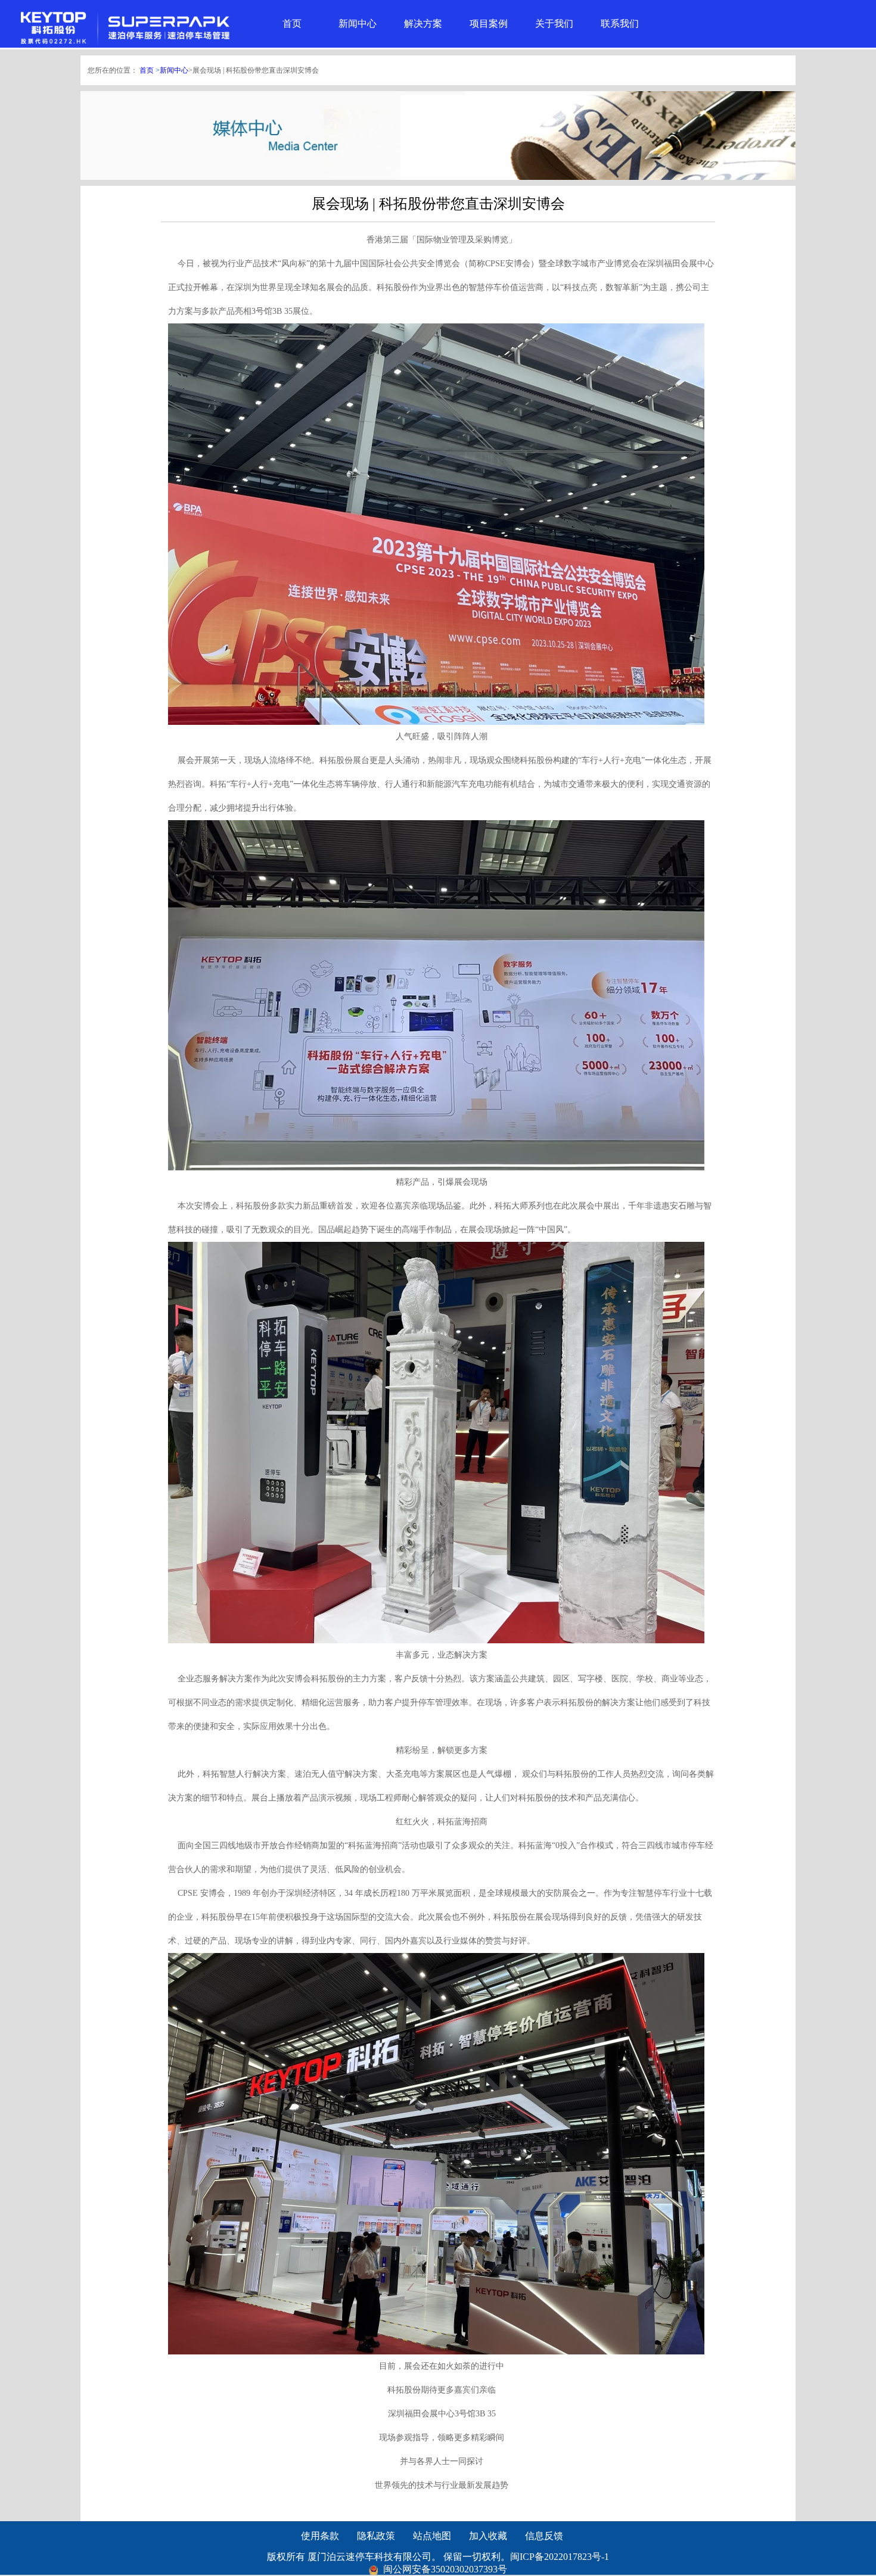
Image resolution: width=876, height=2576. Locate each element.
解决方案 (423, 24)
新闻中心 (358, 24)
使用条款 (320, 2536)
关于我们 (554, 24)
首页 (292, 24)
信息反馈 (544, 2536)
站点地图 (432, 2536)
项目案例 (489, 24)
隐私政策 (376, 2536)
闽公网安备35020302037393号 (444, 2569)
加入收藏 (488, 2536)
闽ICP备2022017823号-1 (560, 2557)
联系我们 (620, 24)
